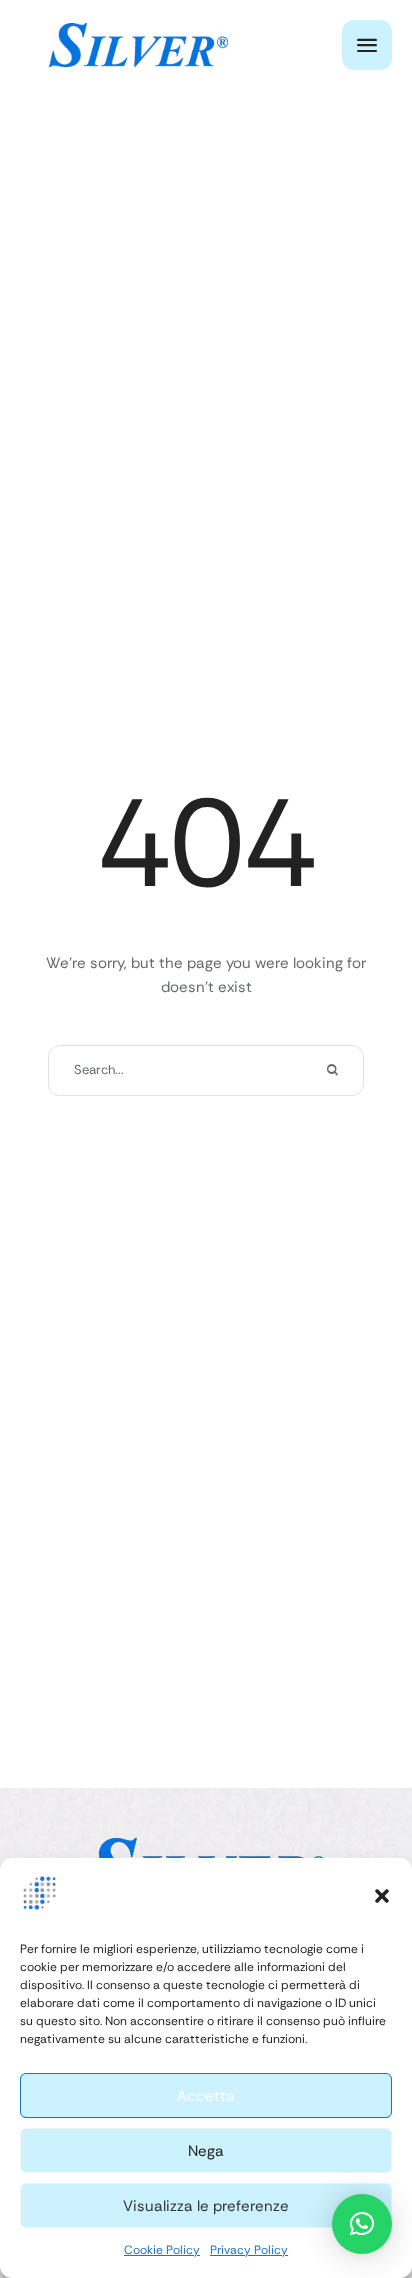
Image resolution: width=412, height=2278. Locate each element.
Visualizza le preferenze (206, 2206)
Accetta (206, 2096)
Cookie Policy (162, 2250)
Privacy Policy (249, 2250)
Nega (206, 2151)
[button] (382, 1896)
